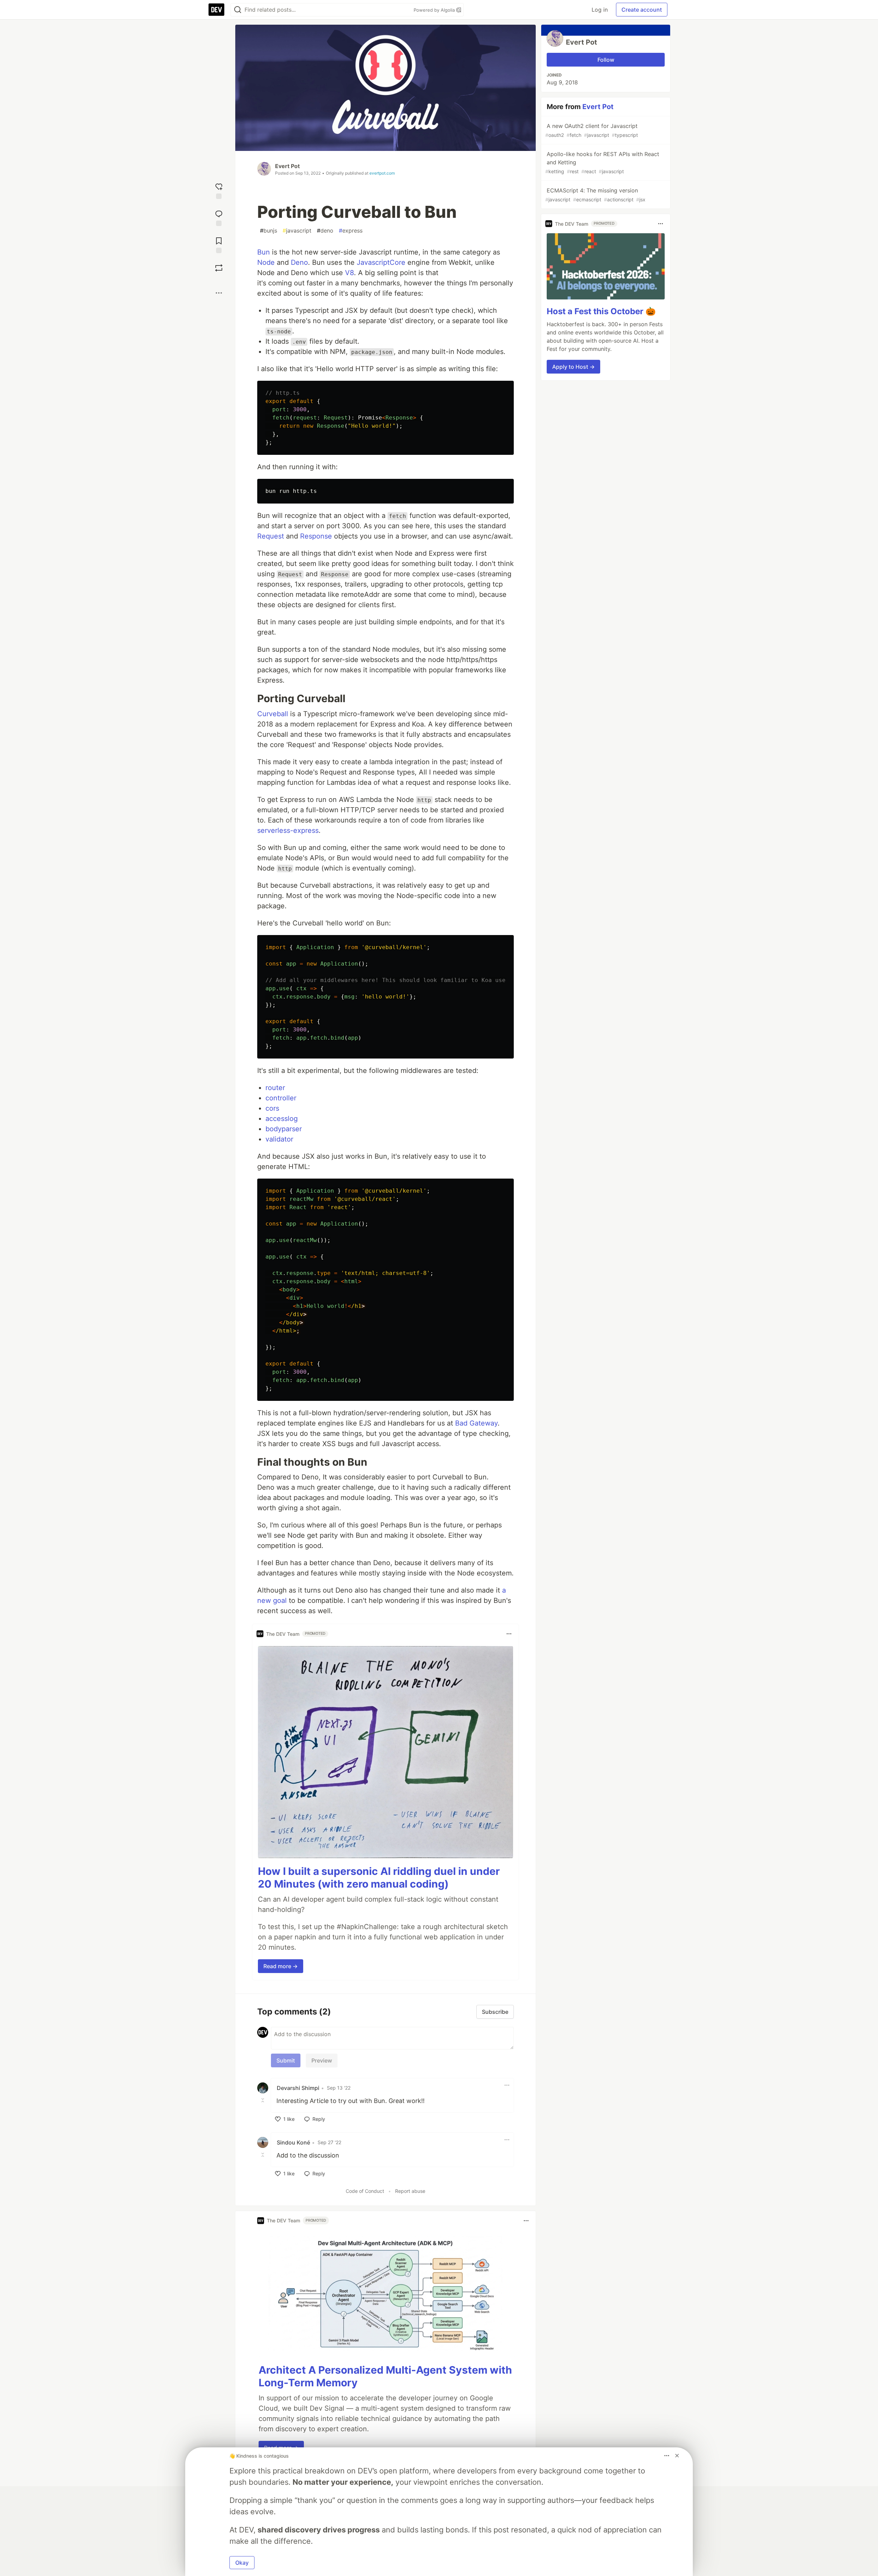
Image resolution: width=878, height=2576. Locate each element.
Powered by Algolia (435, 10)
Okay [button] (242, 2563)
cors (272, 1108)
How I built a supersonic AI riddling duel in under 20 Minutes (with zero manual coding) (379, 1878)
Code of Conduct (365, 2191)
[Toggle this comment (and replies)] (263, 2100)
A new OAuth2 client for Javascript (592, 130)
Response (316, 536)
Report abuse (410, 2191)
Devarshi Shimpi (298, 2088)
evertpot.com (382, 173)
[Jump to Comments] (219, 217)
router (275, 1088)
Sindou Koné (293, 2142)
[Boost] (219, 268)
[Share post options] (219, 293)
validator (279, 1139)
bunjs (269, 231)
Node (266, 262)
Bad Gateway (476, 1423)
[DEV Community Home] (216, 10)
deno (325, 231)
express (351, 231)
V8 (349, 273)
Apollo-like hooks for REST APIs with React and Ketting (602, 162)
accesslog (282, 1119)
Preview (322, 2060)
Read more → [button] (281, 1966)
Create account (642, 10)
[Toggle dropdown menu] (509, 1634)
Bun (264, 252)
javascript (297, 231)
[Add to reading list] (219, 244)
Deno (299, 262)
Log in (600, 10)
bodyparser (284, 1129)
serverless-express (288, 830)
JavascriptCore (381, 262)
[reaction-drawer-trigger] (219, 190)
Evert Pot (287, 166)
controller (281, 1098)
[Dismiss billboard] (677, 2456)
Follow (606, 60)
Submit (286, 2060)
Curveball (273, 714)
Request (271, 536)
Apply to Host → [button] (573, 367)
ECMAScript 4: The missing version (595, 195)
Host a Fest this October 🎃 (601, 311)
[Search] (238, 10)
